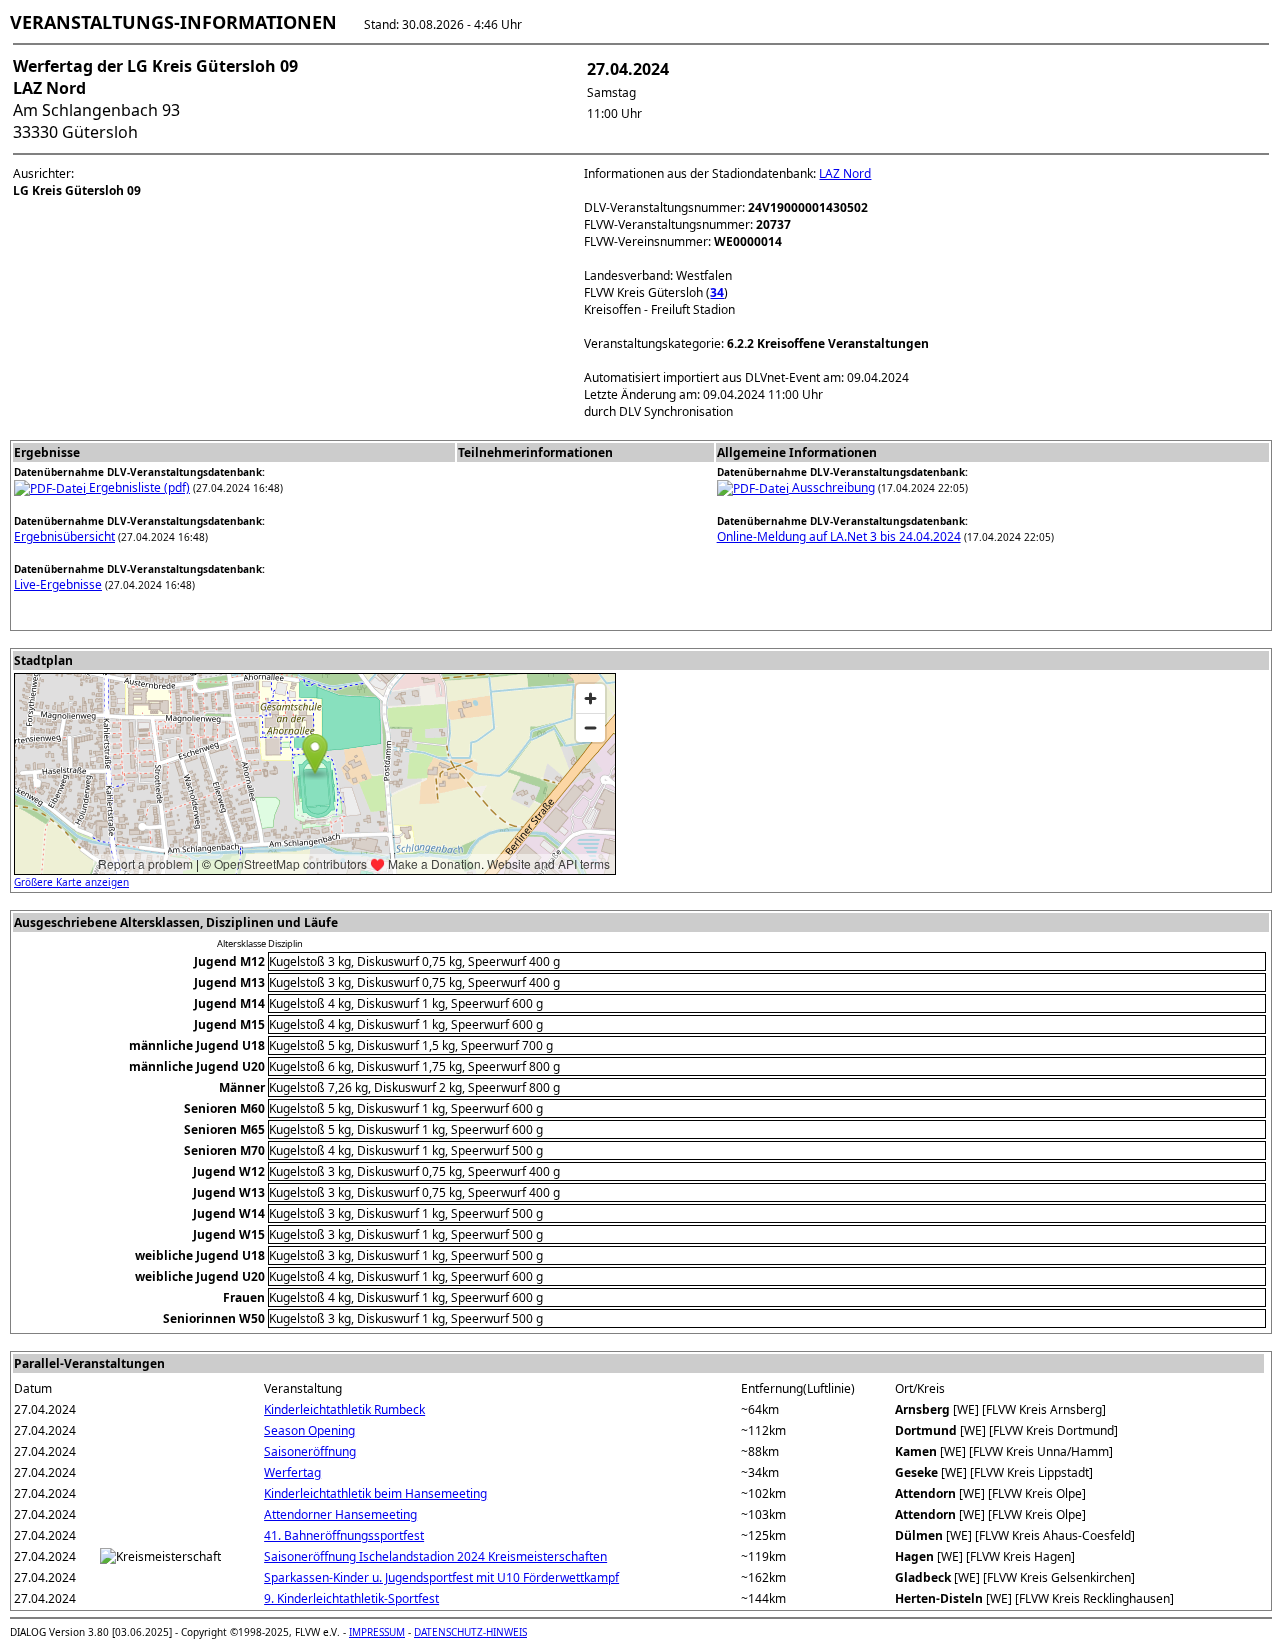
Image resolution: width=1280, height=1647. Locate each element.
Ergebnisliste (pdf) (138, 487)
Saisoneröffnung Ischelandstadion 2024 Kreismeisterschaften (435, 1556)
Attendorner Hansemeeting (340, 1514)
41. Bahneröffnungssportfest (344, 1535)
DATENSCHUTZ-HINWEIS (470, 1632)
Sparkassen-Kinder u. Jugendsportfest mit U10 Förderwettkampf (441, 1577)
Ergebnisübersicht (64, 536)
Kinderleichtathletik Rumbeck (344, 1409)
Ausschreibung (832, 487)
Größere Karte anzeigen (71, 882)
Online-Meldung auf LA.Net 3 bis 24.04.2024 (839, 536)
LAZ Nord (845, 173)
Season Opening (309, 1430)
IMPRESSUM (377, 1632)
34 (717, 292)
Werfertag (292, 1472)
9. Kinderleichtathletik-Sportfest (351, 1598)
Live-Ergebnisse (58, 584)
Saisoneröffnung (310, 1451)
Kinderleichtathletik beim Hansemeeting (375, 1493)
